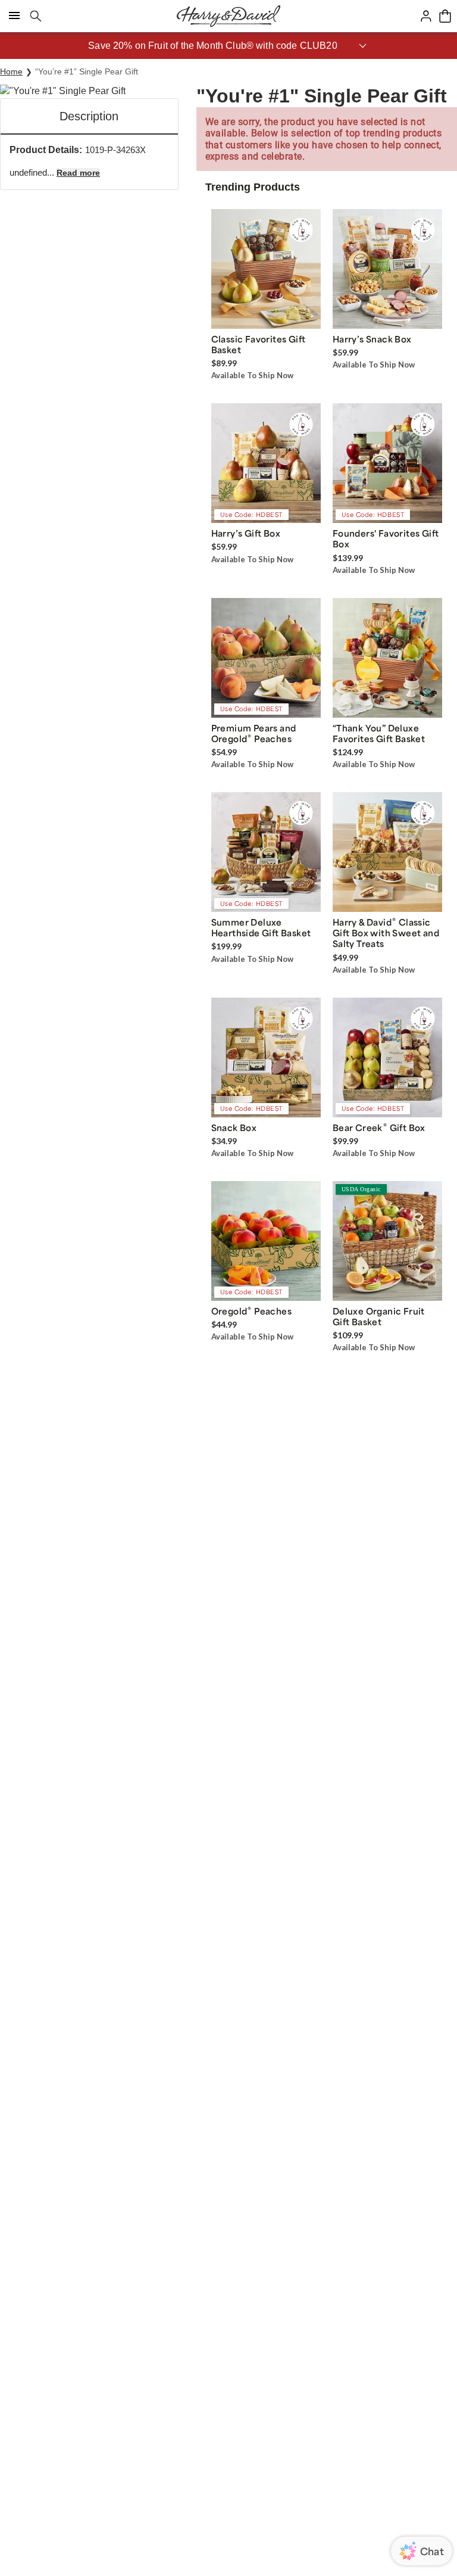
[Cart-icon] (445, 16)
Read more (78, 173)
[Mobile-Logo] (228, 16)
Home (11, 71)
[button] (228, 46)
